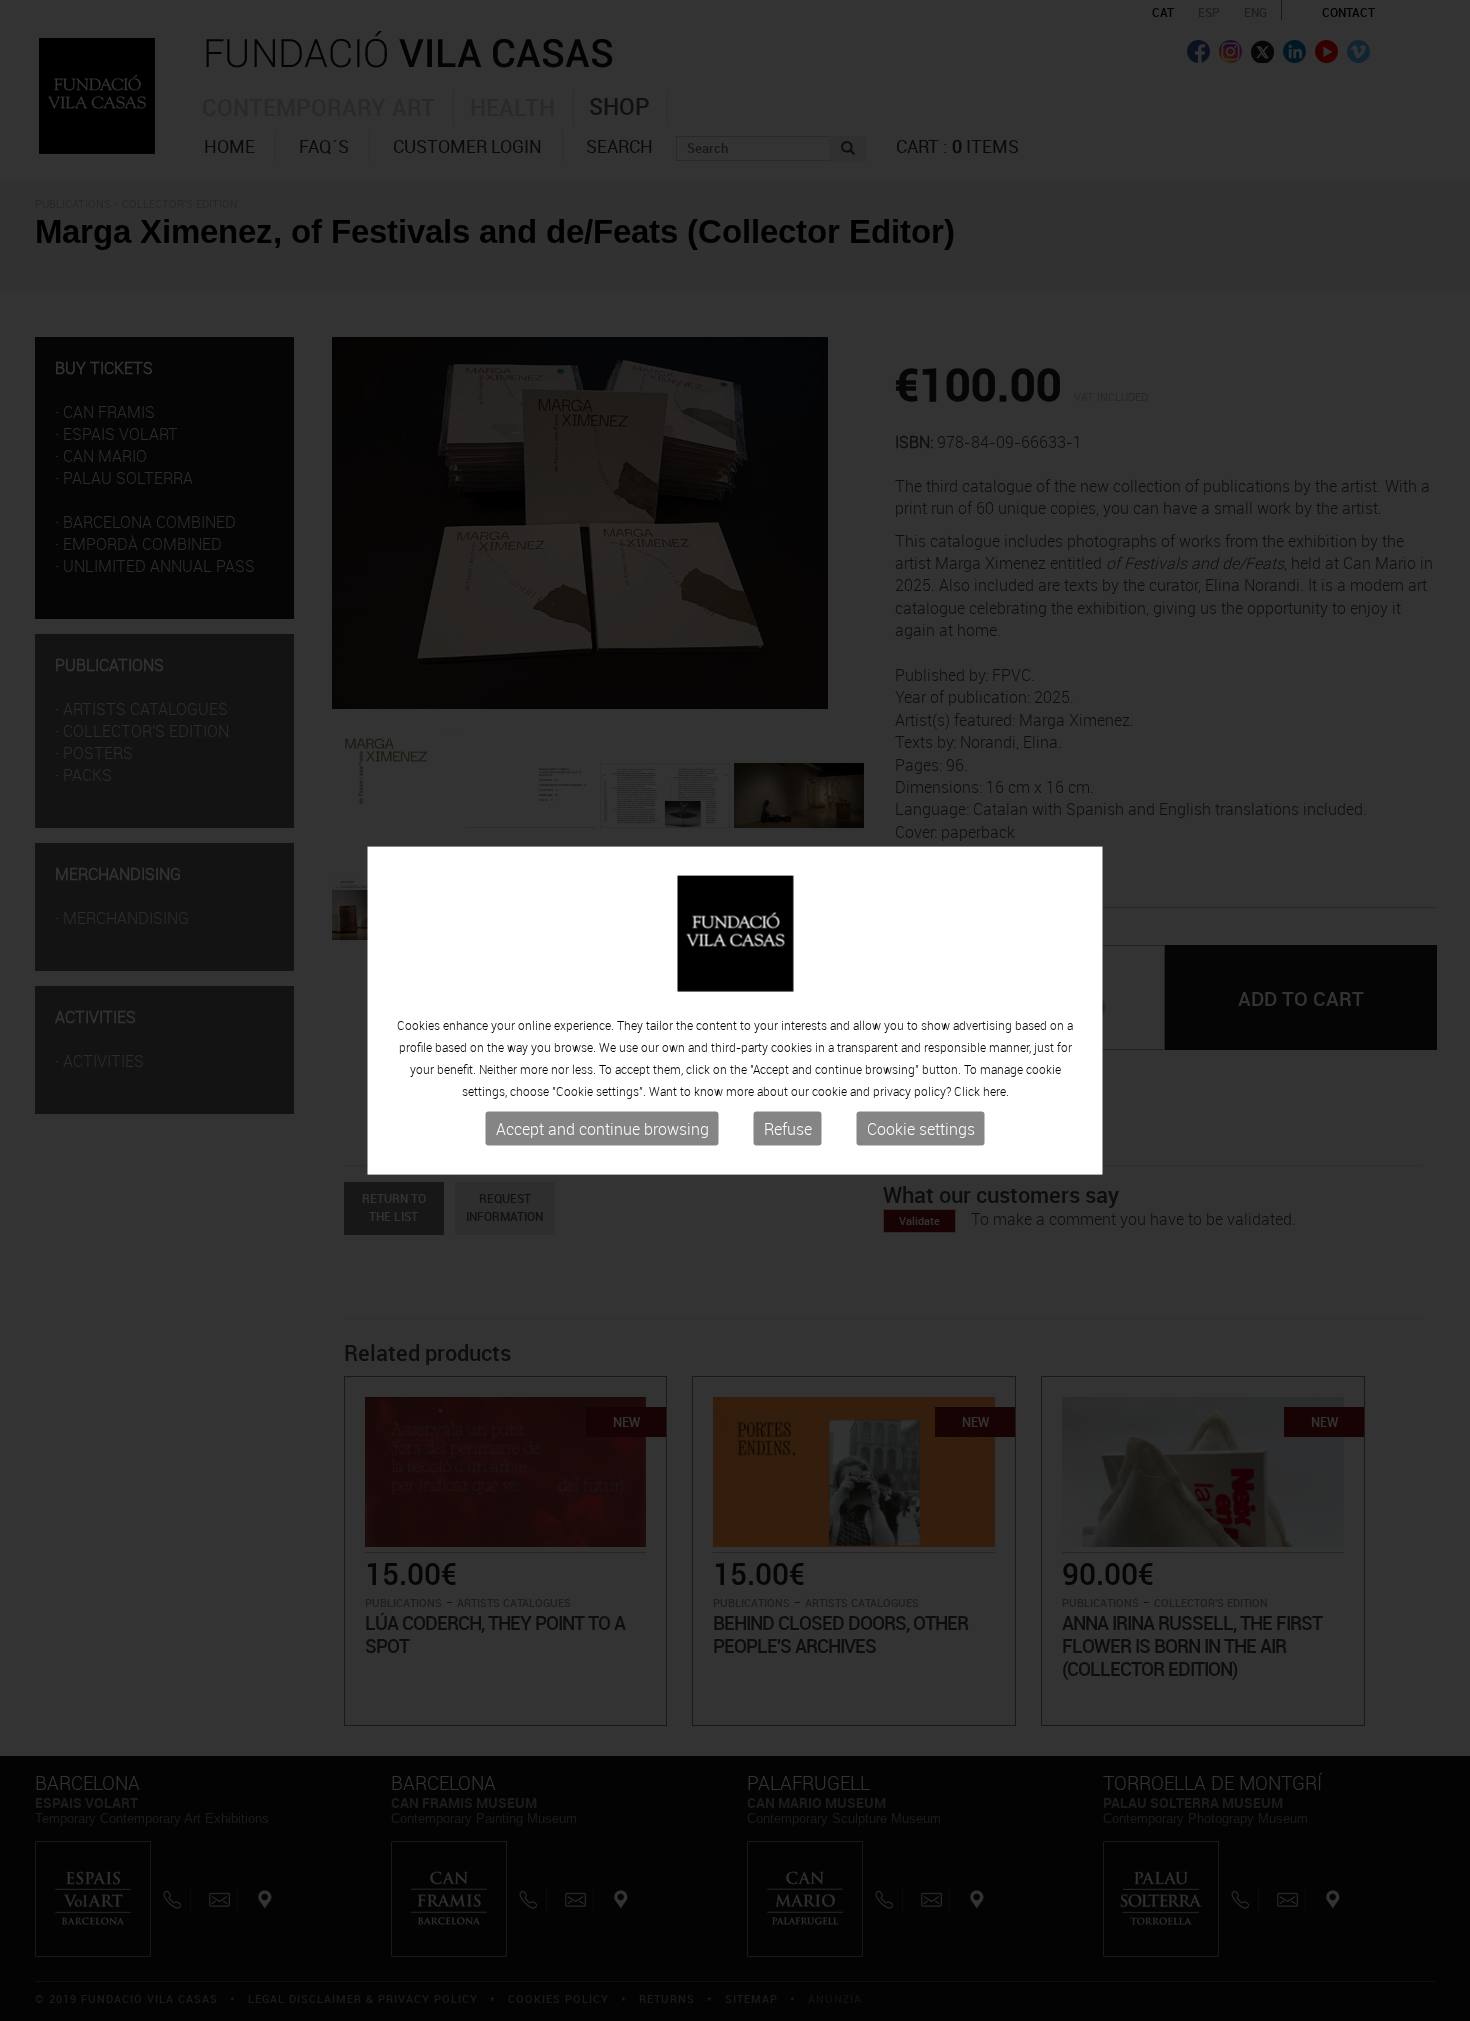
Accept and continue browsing (602, 1129)
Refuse (788, 1129)
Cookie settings (921, 1129)
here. (996, 1091)
